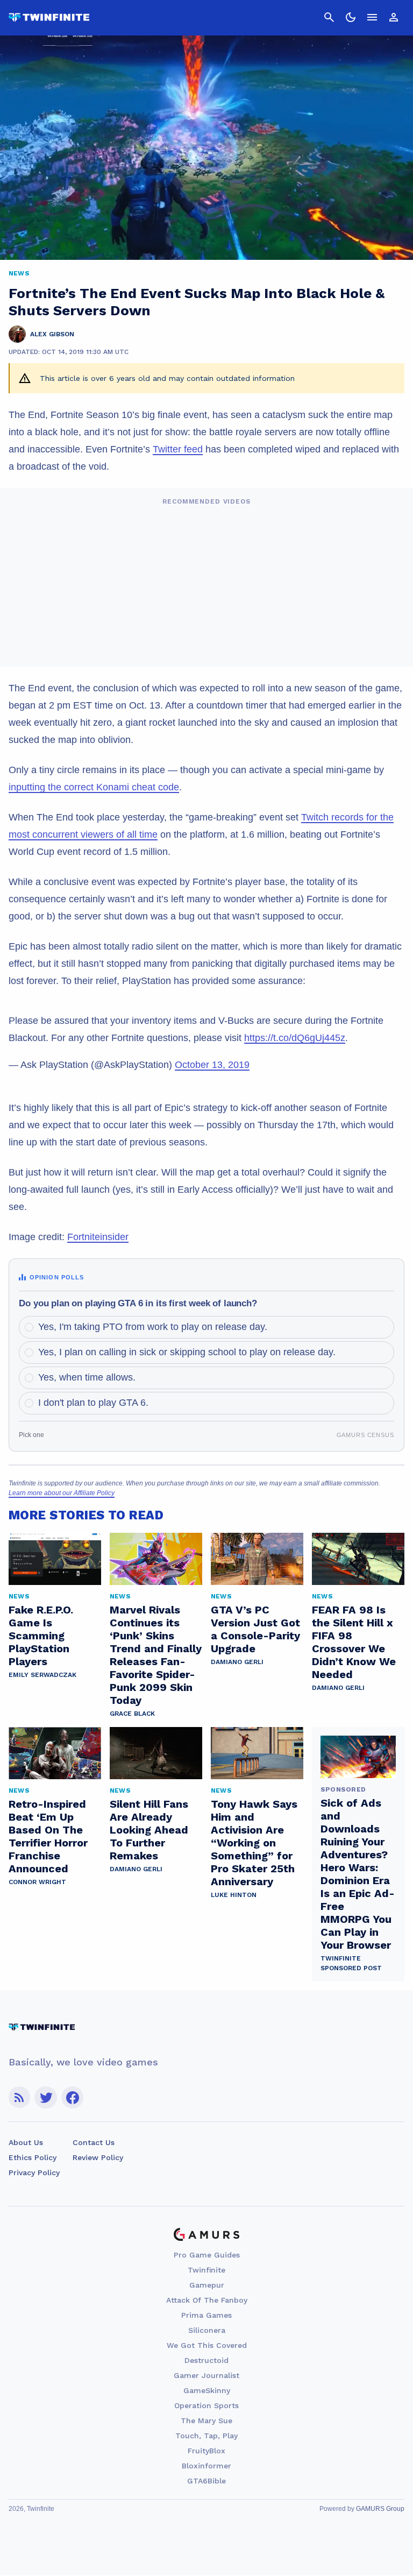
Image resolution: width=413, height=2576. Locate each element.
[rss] (19, 2097)
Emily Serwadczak (42, 1675)
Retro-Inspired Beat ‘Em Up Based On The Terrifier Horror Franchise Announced (48, 1836)
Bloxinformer (206, 2466)
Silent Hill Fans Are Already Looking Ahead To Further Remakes (149, 1830)
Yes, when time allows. (87, 1377)
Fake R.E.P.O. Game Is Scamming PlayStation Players (41, 1636)
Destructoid (206, 2360)
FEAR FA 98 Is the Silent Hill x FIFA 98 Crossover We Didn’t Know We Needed (354, 1642)
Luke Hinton (234, 1895)
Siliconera (207, 2330)
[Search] (329, 17)
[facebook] (72, 2097)
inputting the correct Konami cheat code (94, 787)
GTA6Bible (206, 2481)
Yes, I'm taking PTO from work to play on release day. (153, 1327)
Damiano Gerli (237, 1662)
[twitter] (46, 2097)
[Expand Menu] (372, 17)
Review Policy (98, 2157)
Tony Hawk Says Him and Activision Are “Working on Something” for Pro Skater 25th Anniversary (254, 1843)
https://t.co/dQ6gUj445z (295, 1038)
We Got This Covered (207, 2345)
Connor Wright (37, 1882)
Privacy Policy (34, 2172)
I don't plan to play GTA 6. (93, 1403)
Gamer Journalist (206, 2375)
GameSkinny (207, 2390)
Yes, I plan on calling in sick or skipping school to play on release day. (187, 1352)
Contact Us (94, 2142)
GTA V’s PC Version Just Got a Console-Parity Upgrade (255, 1629)
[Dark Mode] (351, 17)
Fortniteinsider (98, 1237)
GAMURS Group (380, 2509)
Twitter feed (178, 449)
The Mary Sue (206, 2421)
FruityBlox (206, 2451)
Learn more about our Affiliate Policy (62, 1493)
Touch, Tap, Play (206, 2436)
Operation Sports (206, 2405)
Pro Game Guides (207, 2255)
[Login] (394, 17)
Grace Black (132, 1714)
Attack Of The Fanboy (207, 2300)
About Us (26, 2142)
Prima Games (206, 2315)
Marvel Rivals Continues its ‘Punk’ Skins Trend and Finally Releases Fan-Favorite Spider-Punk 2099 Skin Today (156, 1655)
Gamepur (207, 2285)
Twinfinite (206, 2270)
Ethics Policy (33, 2157)
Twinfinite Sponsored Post (351, 1963)
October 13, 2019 (212, 1065)
